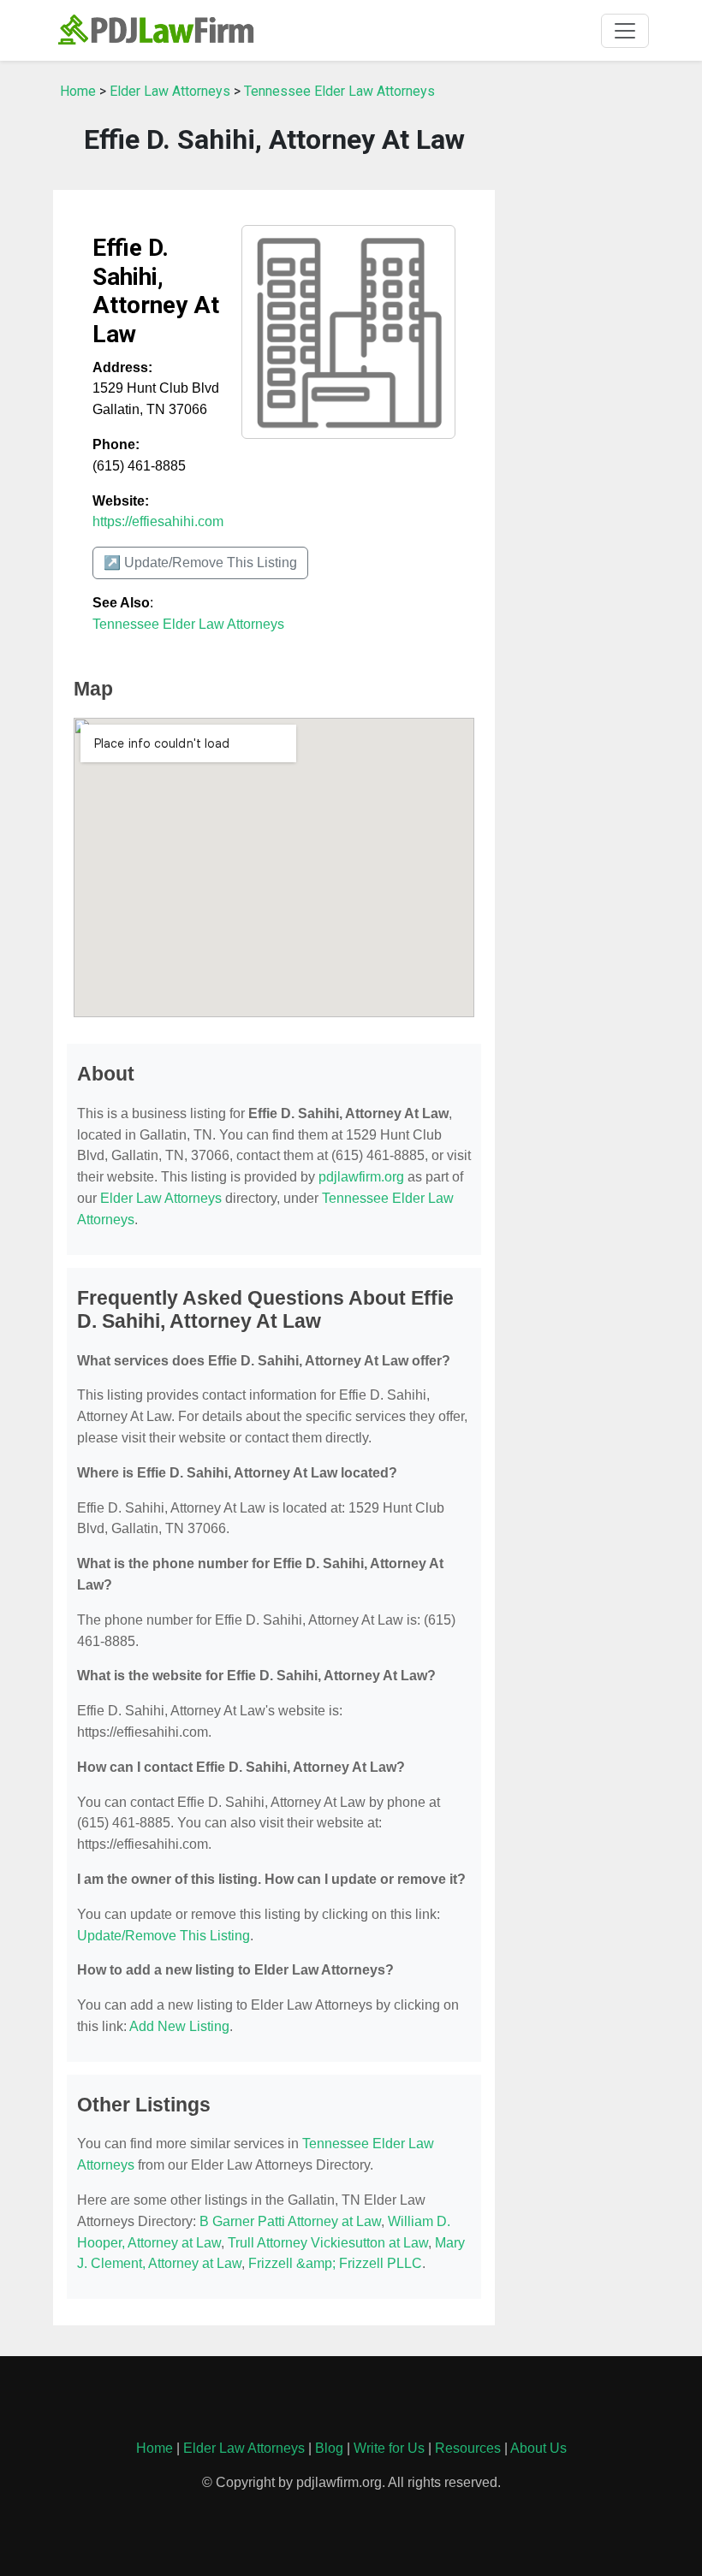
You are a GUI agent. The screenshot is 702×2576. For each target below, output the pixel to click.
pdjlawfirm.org (361, 1177)
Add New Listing (179, 2026)
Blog (329, 2448)
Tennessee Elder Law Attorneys (339, 91)
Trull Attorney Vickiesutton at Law (328, 2243)
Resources (468, 2448)
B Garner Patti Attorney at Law (290, 2221)
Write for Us (389, 2448)
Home (78, 91)
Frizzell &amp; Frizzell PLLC (335, 2263)
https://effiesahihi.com (158, 521)
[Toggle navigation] (625, 31)
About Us (538, 2448)
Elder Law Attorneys (170, 91)
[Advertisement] (582, 331)
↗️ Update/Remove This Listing (200, 563)
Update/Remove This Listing (164, 1936)
